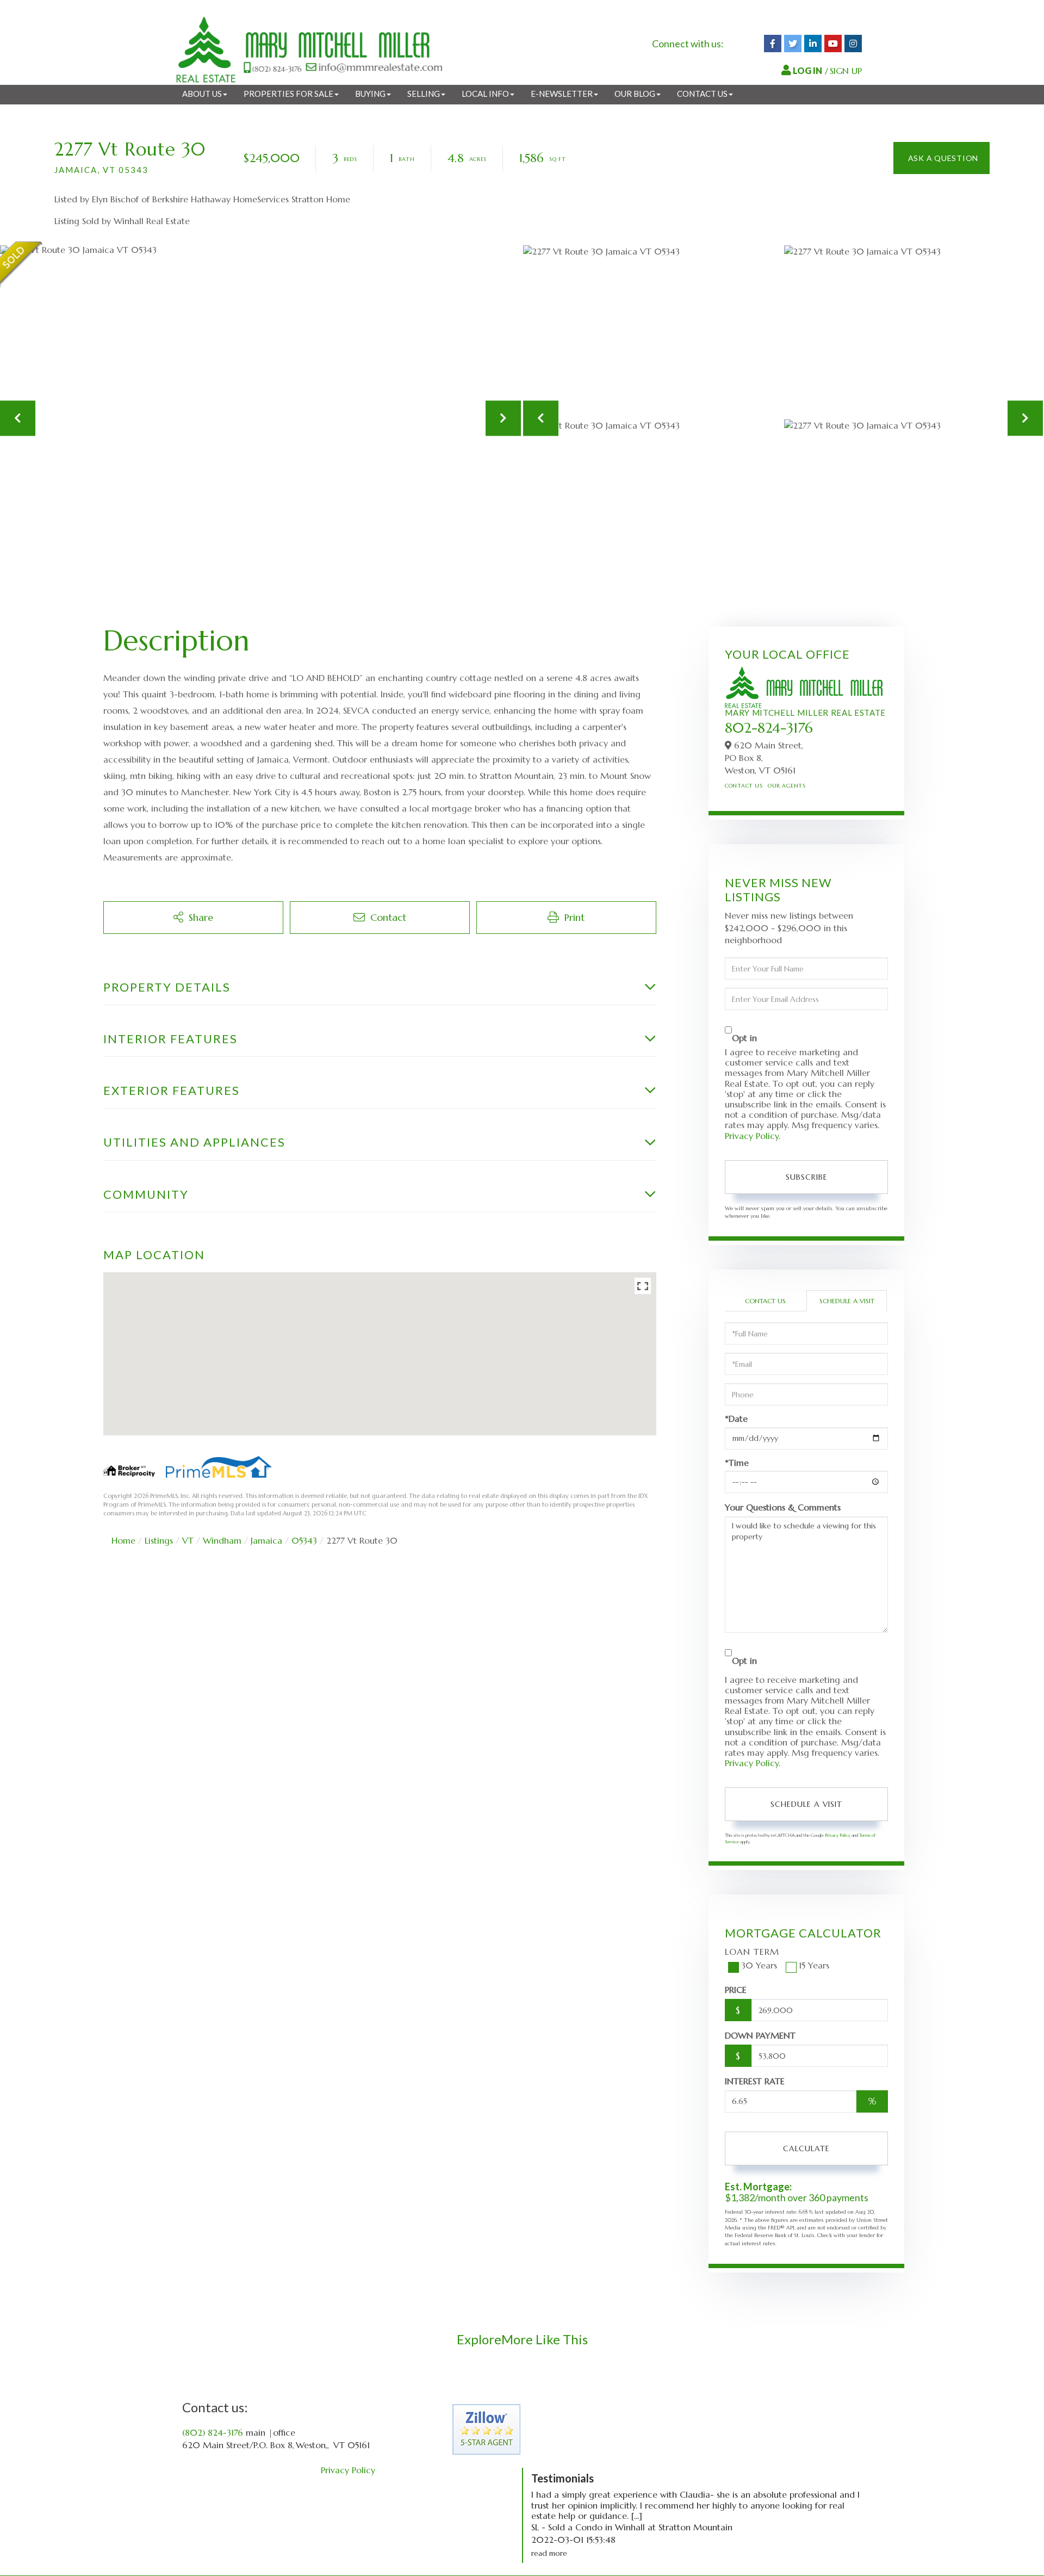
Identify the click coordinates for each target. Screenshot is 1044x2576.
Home (123, 1540)
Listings (159, 1540)
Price (736, 1990)
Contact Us (744, 786)
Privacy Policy (752, 1136)
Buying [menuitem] (370, 94)
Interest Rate (755, 2081)
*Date (736, 1419)
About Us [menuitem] (202, 94)
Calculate (806, 2148)
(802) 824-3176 (213, 2432)
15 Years (814, 1965)
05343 (304, 1540)
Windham (222, 1540)
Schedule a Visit (847, 1301)
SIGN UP (846, 71)
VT (188, 1540)
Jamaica (266, 1540)
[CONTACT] (942, 158)
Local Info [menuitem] (485, 94)
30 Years (759, 1965)
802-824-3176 (769, 728)
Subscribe (807, 1177)
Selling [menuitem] (424, 94)
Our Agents (787, 786)
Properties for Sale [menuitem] (288, 94)
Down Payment (760, 2035)
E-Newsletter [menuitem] (562, 94)
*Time (737, 1463)
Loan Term (752, 1952)
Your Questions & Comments (783, 1507)
